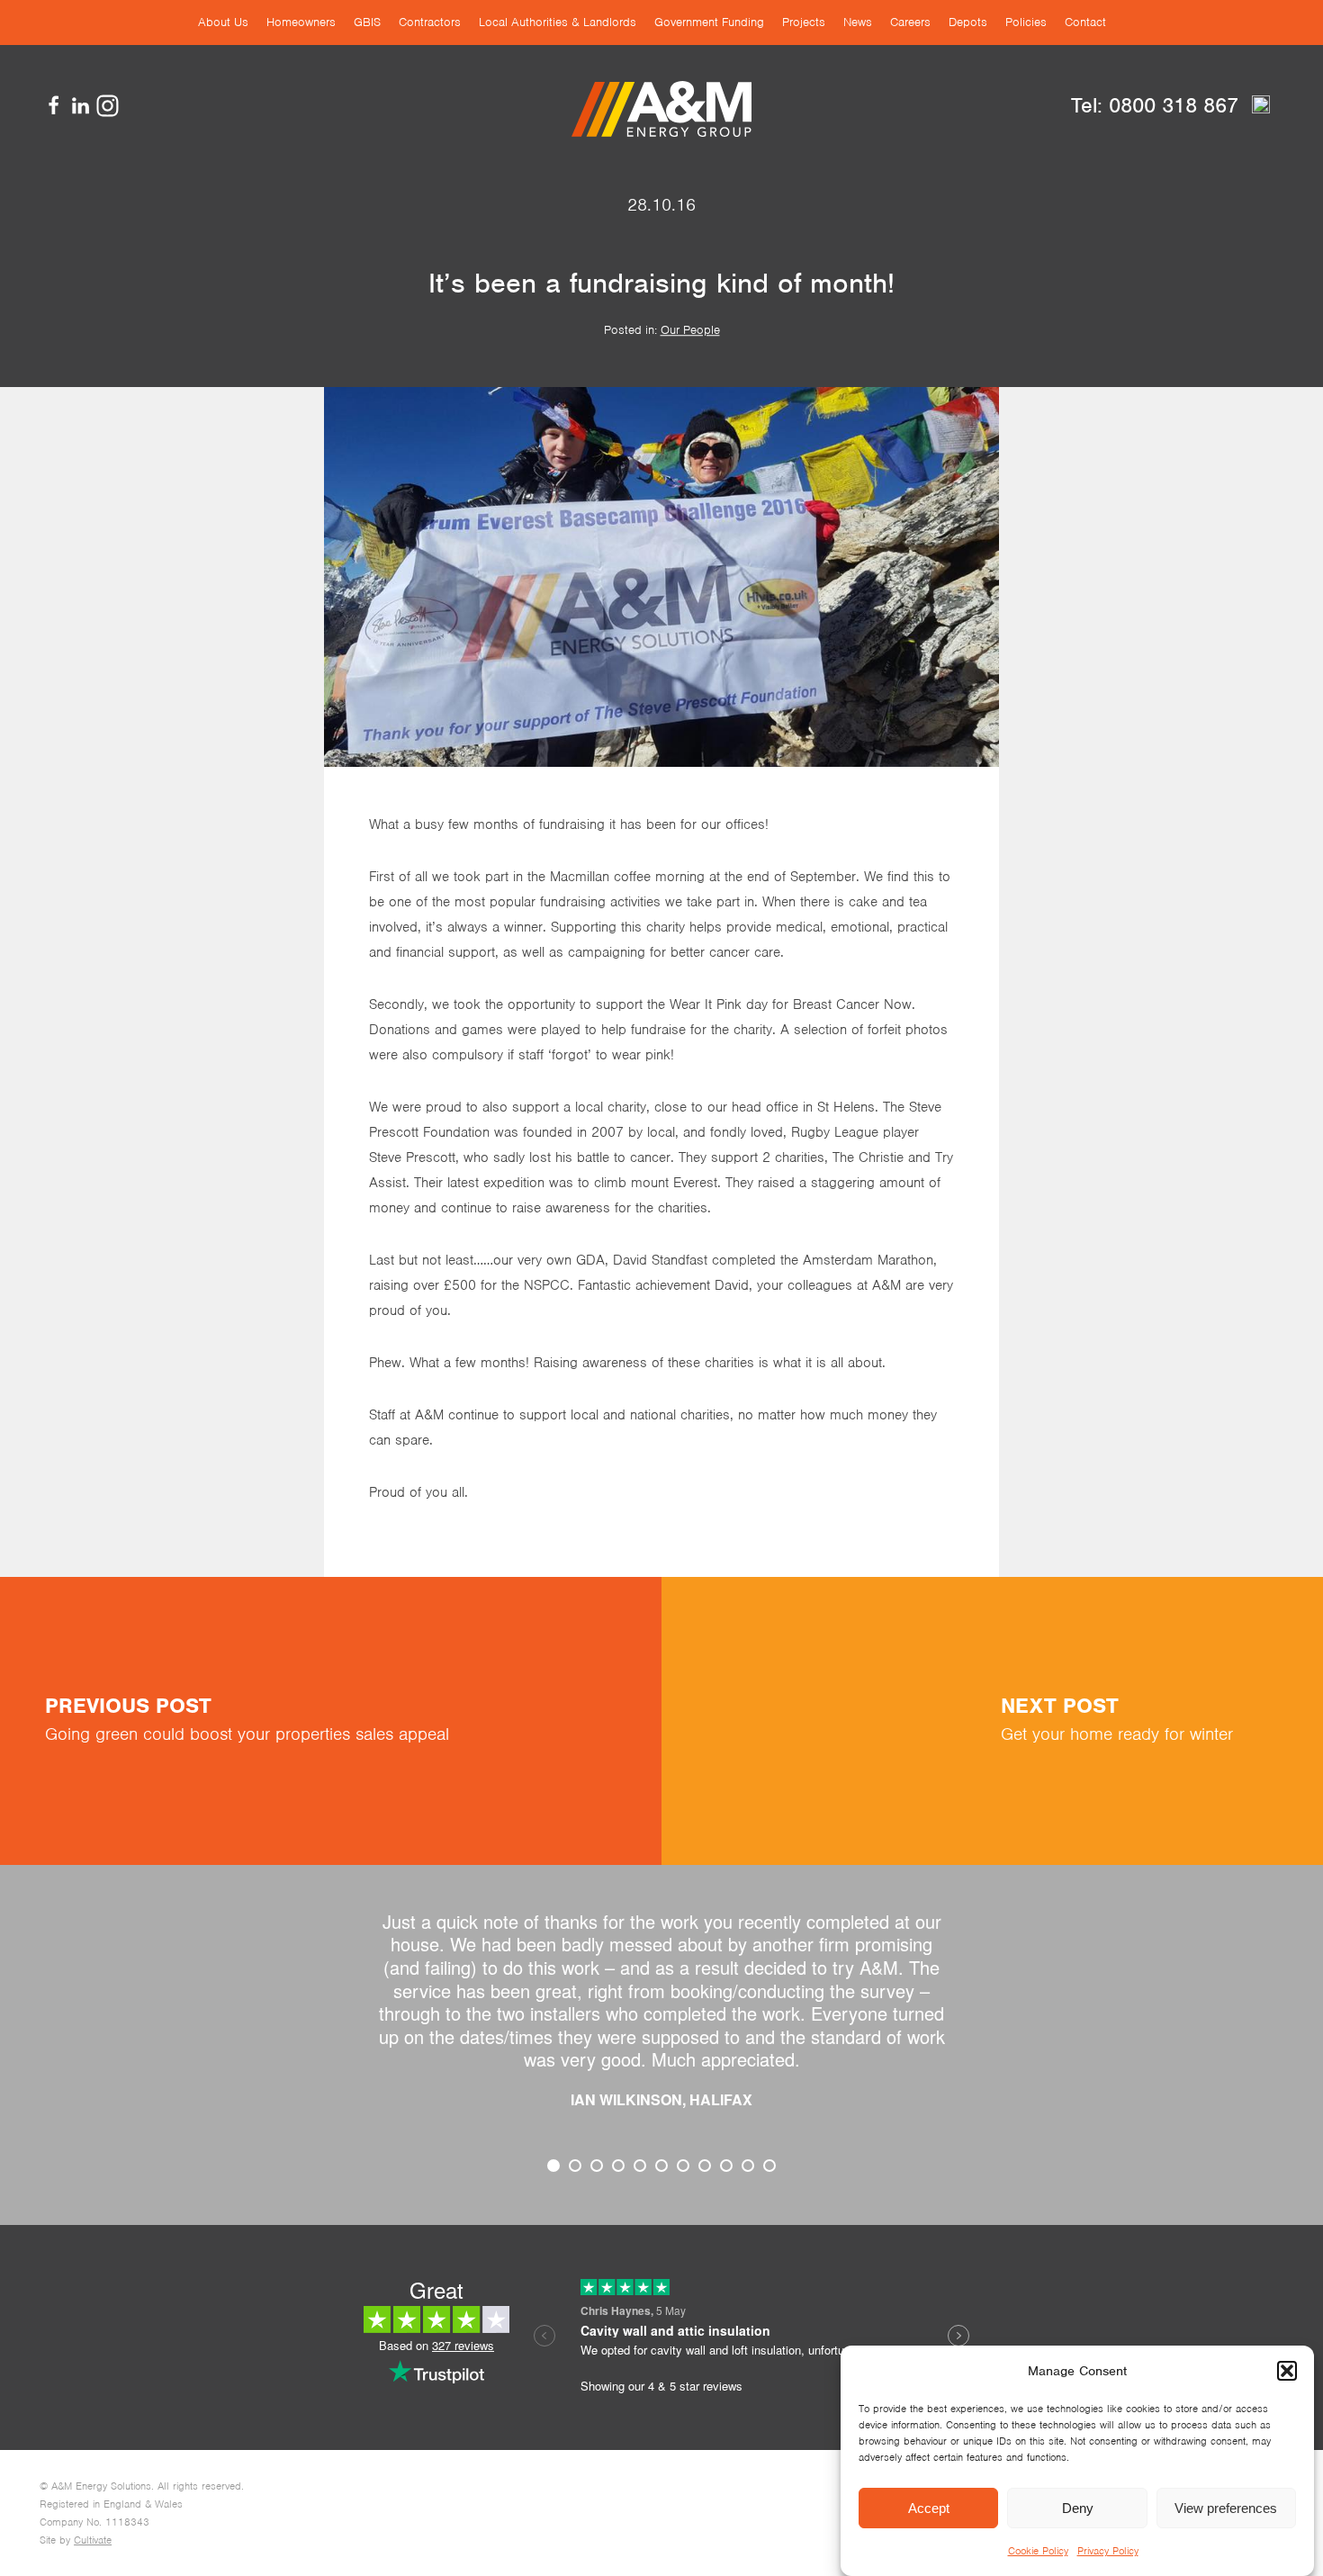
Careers (910, 22)
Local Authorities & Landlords (558, 22)
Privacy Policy (1108, 2551)
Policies (1026, 22)
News (858, 22)
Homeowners (301, 22)
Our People (690, 330)
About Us (223, 22)
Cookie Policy (1038, 2551)
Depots (968, 22)
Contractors (430, 22)
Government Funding (709, 22)
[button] (1287, 2371)
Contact (1085, 22)
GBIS (367, 22)
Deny (1078, 2508)
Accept (929, 2508)
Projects (804, 22)
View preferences (1226, 2508)
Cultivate (93, 2540)
